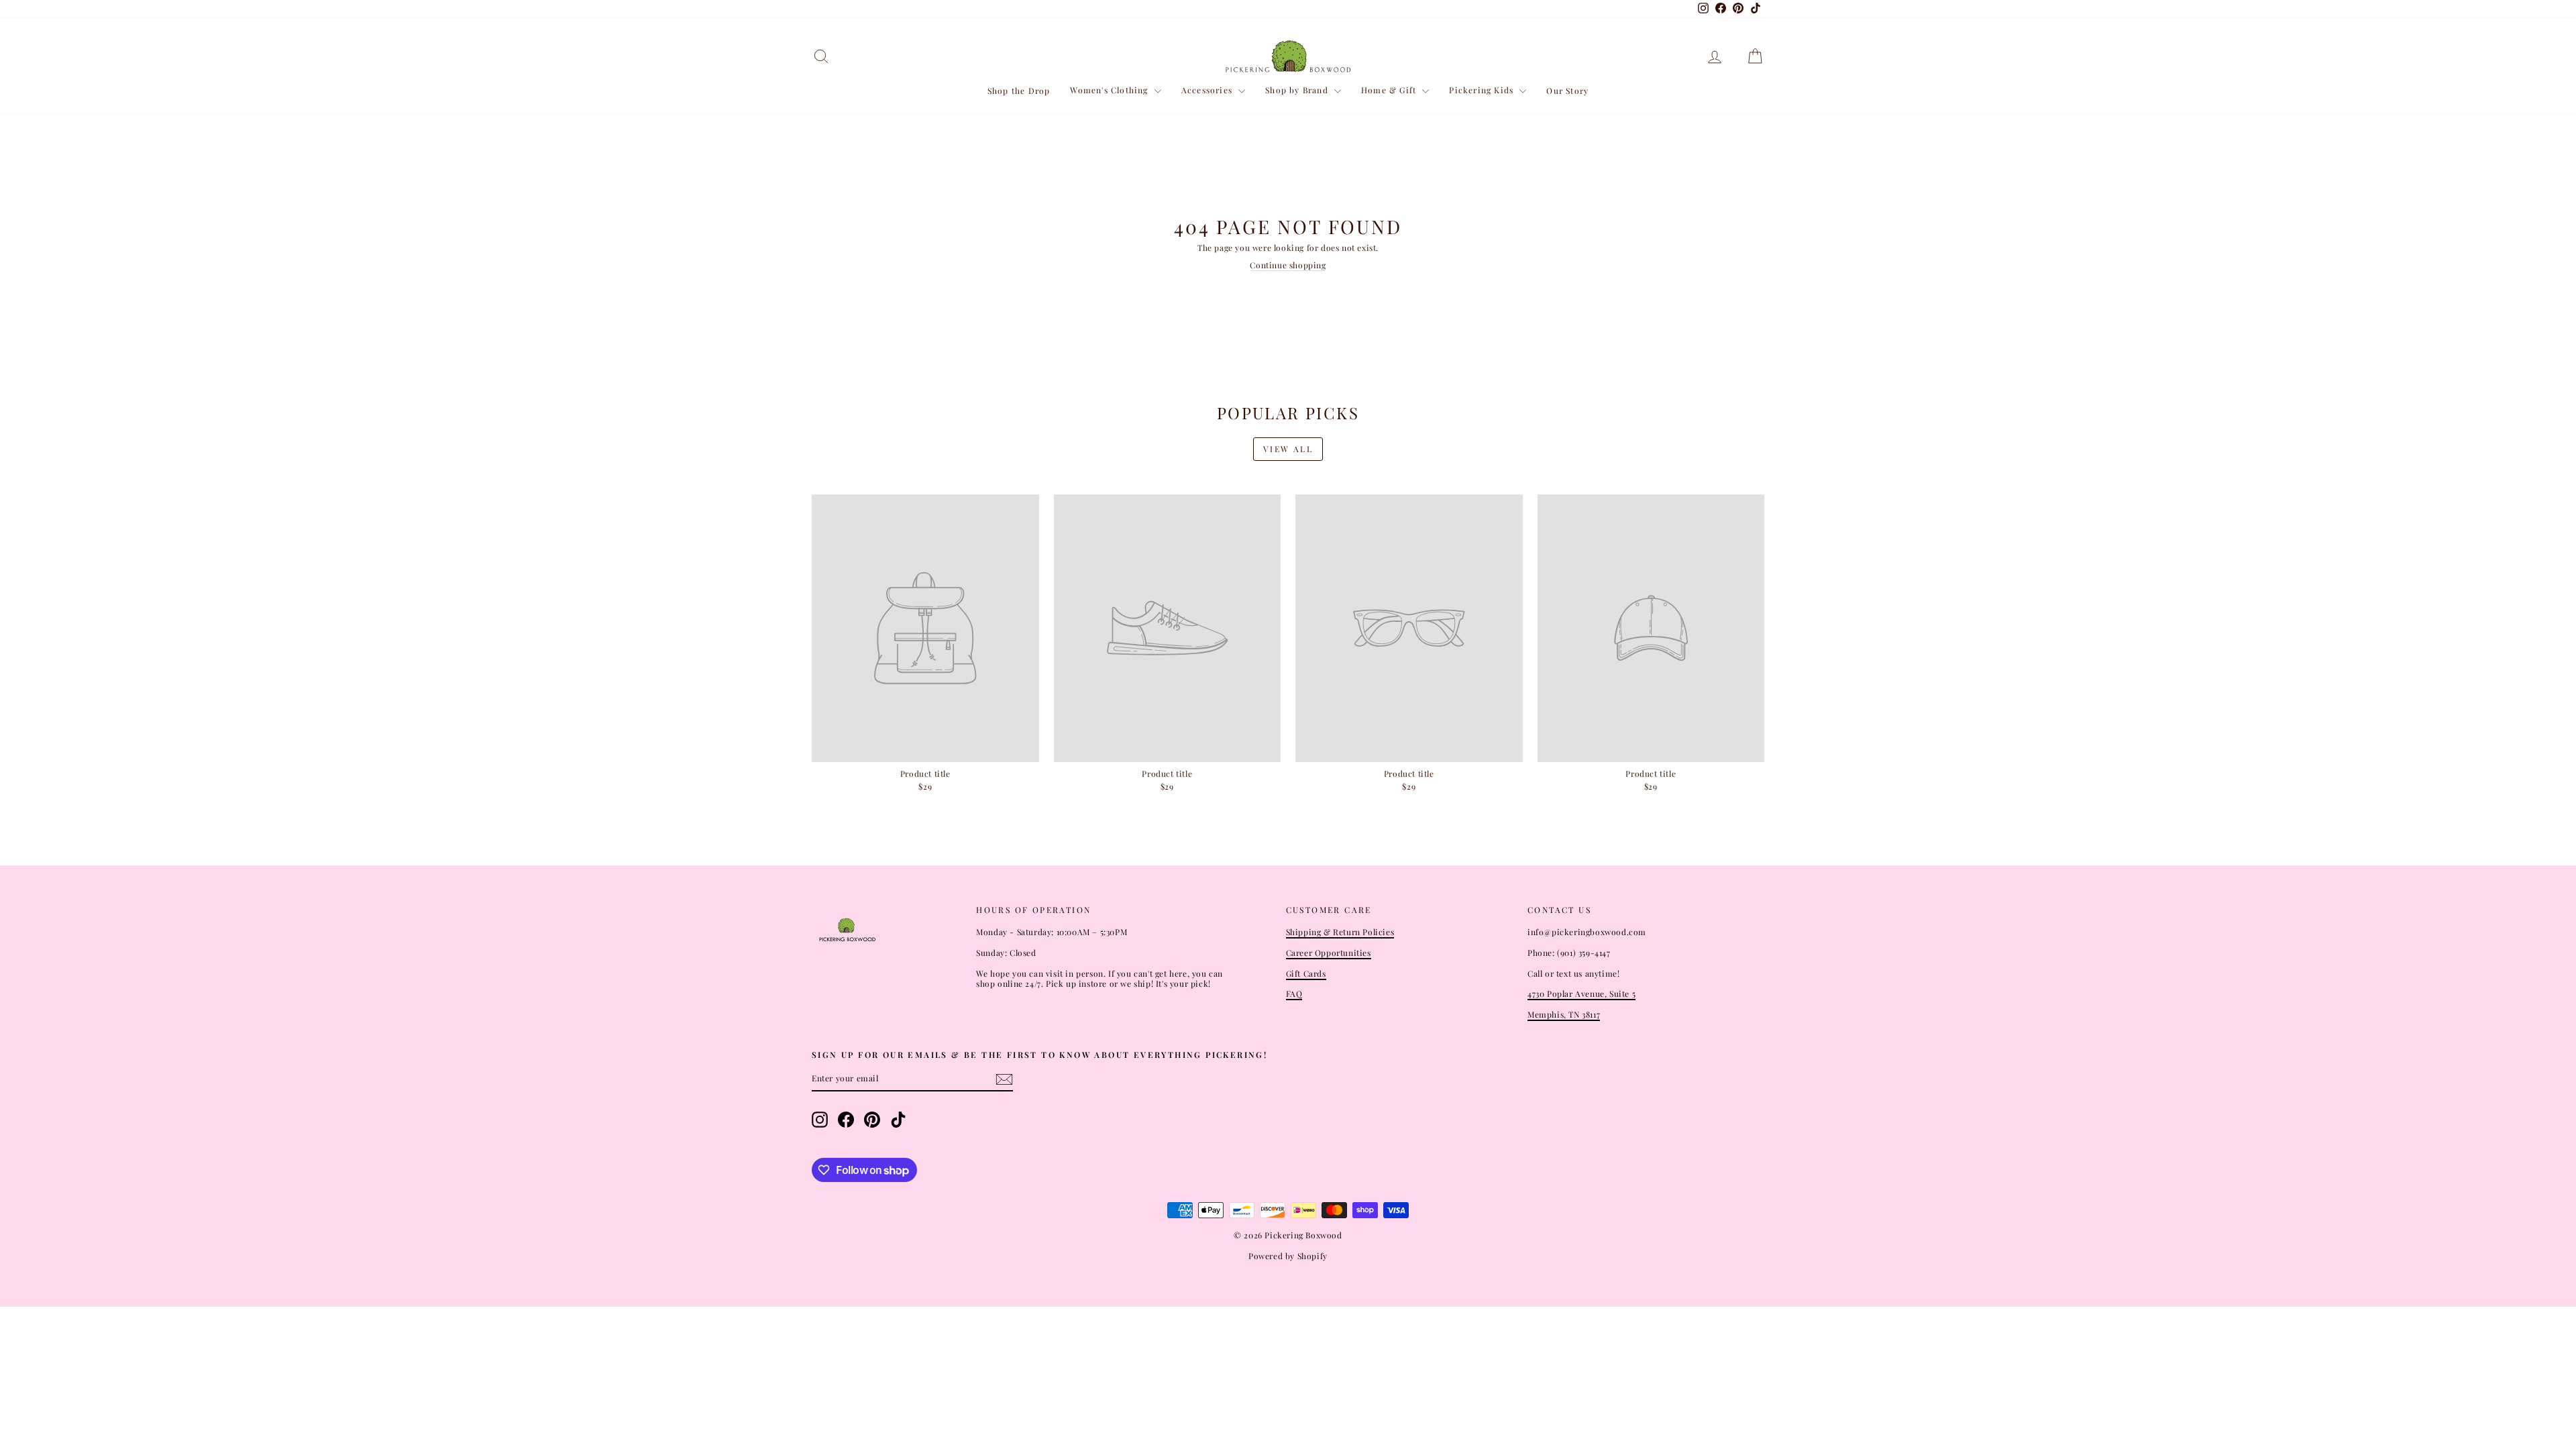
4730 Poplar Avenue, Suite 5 (1581, 994)
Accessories (1208, 90)
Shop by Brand (1298, 90)
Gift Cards (1306, 973)
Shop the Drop (1019, 91)
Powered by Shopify (1288, 1256)
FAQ (1294, 994)
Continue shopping (1288, 265)
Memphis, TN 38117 (1564, 1014)
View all (1288, 449)
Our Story (1567, 91)
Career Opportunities (1329, 953)
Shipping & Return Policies (1340, 932)
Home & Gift (1390, 90)
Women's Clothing (1110, 90)
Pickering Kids (1483, 90)
